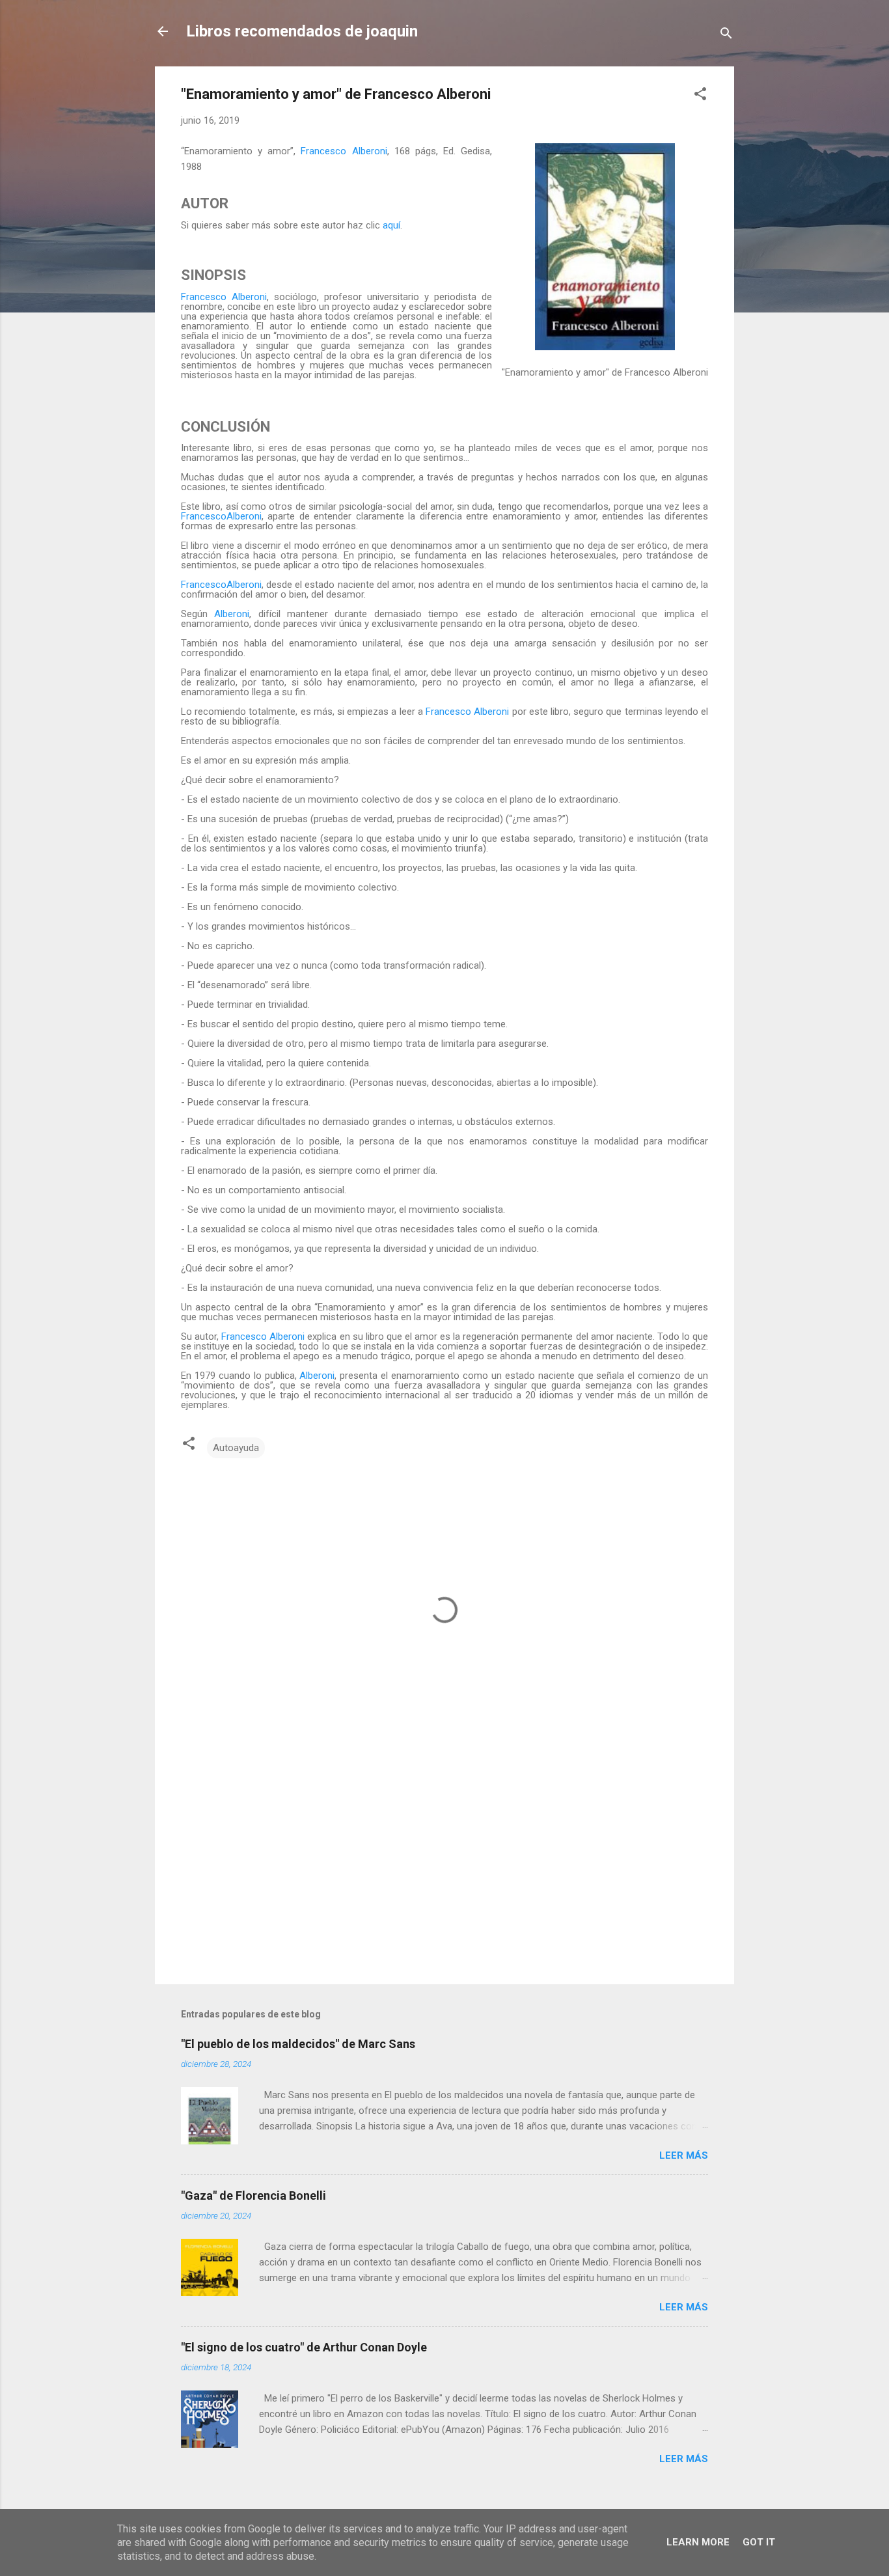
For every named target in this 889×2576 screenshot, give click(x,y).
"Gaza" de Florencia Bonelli (253, 2195)
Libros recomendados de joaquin (302, 31)
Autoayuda (236, 1448)
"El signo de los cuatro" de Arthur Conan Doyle (304, 2347)
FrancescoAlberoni (221, 516)
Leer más (684, 2155)
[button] (700, 96)
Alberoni (232, 614)
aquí (391, 225)
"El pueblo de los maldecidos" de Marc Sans (298, 2044)
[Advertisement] (444, 1863)
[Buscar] (726, 35)
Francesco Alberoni (344, 151)
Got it (759, 2542)
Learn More (698, 2542)
